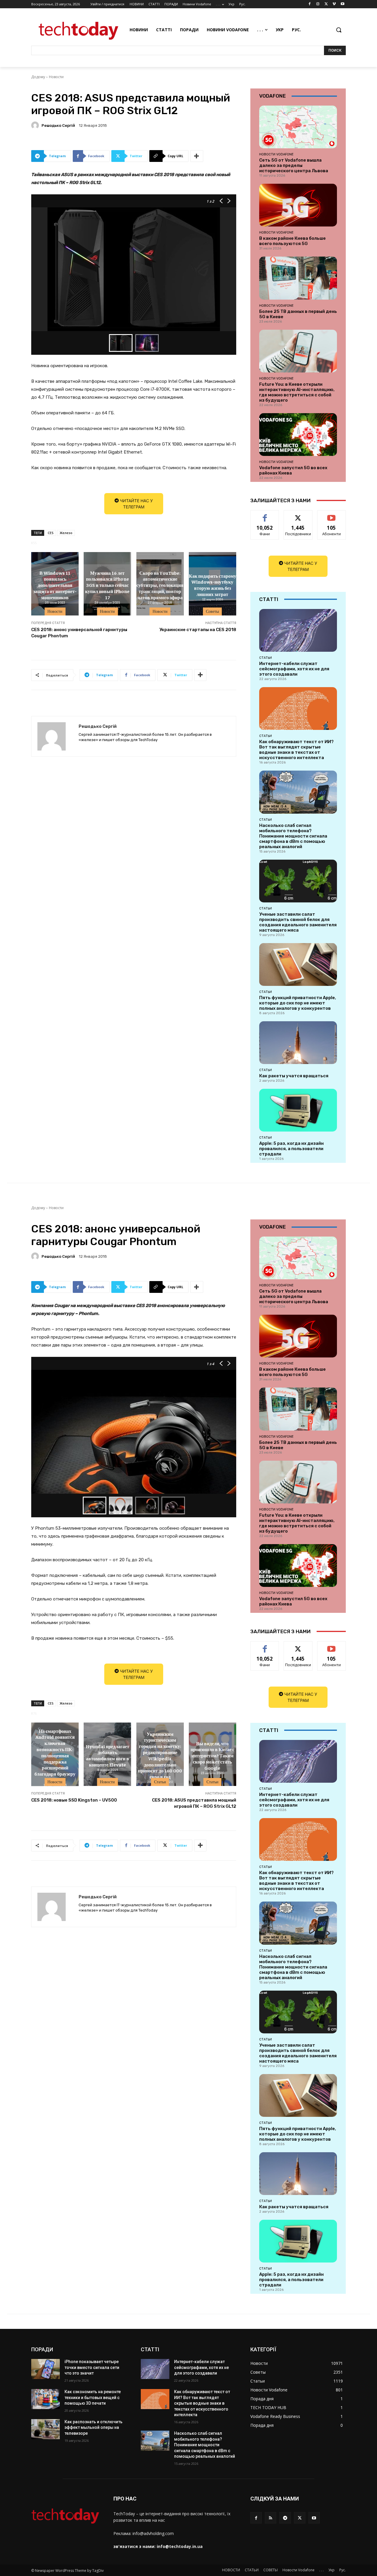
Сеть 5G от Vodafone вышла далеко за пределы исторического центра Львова (294, 165)
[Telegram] (285, 2518)
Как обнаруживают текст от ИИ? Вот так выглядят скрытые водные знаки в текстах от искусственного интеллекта (296, 750)
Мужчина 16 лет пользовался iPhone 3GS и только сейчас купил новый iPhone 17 (107, 585)
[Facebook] (310, 4)
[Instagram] (318, 4)
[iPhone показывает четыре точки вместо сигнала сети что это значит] (46, 2369)
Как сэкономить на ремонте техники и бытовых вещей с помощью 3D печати (93, 2397)
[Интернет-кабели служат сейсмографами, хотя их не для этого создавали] (298, 630)
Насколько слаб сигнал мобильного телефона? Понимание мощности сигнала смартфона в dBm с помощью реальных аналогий (293, 836)
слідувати (298, 515)
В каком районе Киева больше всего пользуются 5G (292, 241)
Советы (212, 611)
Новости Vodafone (276, 154)
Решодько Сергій (58, 125)
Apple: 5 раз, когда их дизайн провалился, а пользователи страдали (291, 1149)
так (265, 515)
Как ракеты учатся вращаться (294, 1076)
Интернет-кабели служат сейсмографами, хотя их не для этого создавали (294, 669)
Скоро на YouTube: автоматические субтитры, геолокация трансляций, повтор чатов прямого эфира (160, 585)
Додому (38, 77)
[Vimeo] (334, 4)
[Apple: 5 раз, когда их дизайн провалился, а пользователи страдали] (298, 1110)
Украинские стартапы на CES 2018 (198, 630)
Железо (66, 533)
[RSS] (271, 2518)
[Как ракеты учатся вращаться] (298, 1043)
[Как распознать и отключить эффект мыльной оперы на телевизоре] (46, 2429)
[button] (339, 30)
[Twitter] (326, 4)
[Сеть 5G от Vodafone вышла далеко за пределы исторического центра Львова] (298, 127)
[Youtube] (342, 4)
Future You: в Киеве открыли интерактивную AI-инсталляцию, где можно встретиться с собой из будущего (297, 392)
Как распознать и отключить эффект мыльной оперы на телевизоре (94, 2428)
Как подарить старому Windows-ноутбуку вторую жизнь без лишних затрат (213, 585)
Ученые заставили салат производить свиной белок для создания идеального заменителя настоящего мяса (298, 922)
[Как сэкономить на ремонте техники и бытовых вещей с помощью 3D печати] (46, 2399)
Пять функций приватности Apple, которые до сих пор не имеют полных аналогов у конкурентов (298, 1003)
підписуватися (333, 515)
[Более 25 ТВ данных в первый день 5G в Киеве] (298, 278)
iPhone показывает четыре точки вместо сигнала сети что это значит (92, 2367)
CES (51, 533)
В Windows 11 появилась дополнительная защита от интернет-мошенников (55, 585)
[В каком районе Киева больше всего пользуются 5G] (298, 205)
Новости (56, 77)
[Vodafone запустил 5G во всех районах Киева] (298, 435)
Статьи (266, 658)
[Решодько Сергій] (36, 125)
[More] (197, 156)
